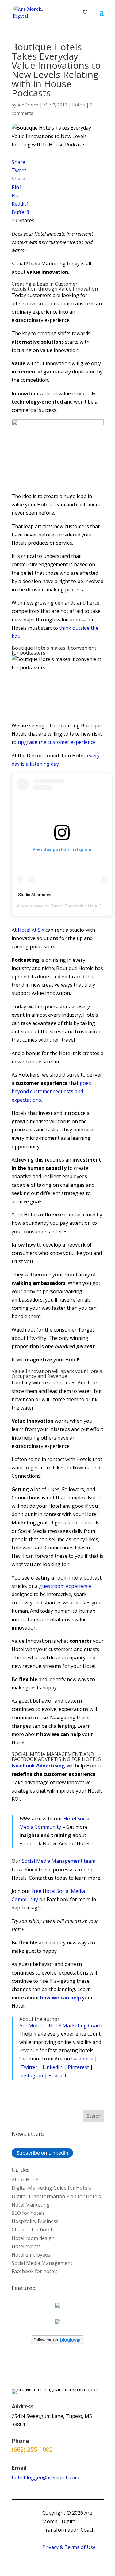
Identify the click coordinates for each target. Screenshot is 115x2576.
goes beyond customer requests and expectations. (51, 1091)
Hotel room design (33, 2238)
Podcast (57, 2075)
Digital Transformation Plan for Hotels (56, 2196)
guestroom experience (65, 1586)
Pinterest (78, 2067)
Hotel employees (31, 2255)
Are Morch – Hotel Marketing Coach (61, 2025)
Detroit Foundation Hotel (74, 906)
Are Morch (28, 105)
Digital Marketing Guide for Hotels (51, 2188)
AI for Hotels (26, 2180)
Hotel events (26, 2246)
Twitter (29, 2067)
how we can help (61, 1998)
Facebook (82, 2059)
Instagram (33, 2075)
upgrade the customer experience (57, 742)
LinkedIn (53, 2067)
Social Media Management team (59, 1861)
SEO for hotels (28, 2213)
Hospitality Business (35, 2221)
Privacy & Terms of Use (69, 2547)
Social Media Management (42, 2263)
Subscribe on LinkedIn (42, 2153)
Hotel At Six (31, 930)
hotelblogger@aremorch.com (45, 2477)
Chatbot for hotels (33, 2230)
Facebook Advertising (38, 1766)
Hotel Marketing (31, 2205)
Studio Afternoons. (36, 895)
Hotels (79, 105)
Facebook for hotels (35, 2271)
